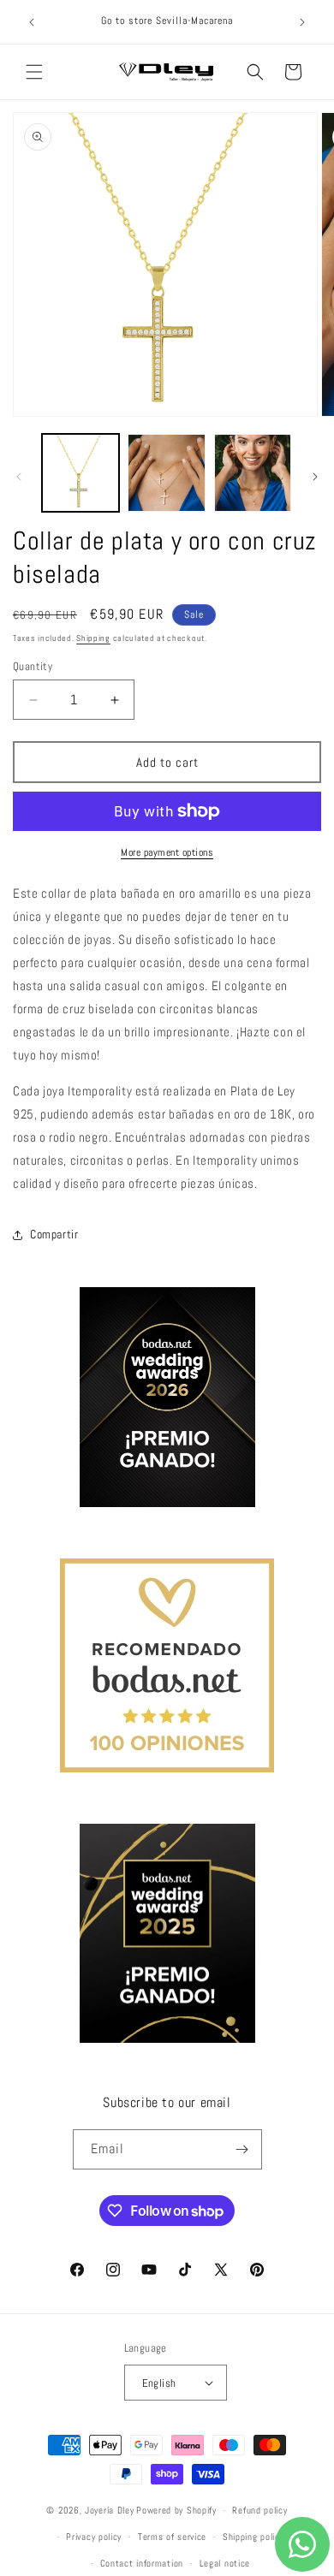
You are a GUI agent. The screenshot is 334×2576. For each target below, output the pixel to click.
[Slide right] (315, 477)
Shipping (93, 638)
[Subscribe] (242, 2149)
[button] (34, 72)
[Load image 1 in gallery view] (81, 472)
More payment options (167, 852)
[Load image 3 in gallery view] (253, 472)
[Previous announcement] (32, 22)
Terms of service (172, 2537)
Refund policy (259, 2510)
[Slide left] (19, 477)
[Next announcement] (302, 22)
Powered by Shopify (176, 2510)
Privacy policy (94, 2537)
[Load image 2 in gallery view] (166, 472)
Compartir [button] (54, 1234)
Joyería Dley (109, 2510)
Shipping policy (253, 2537)
